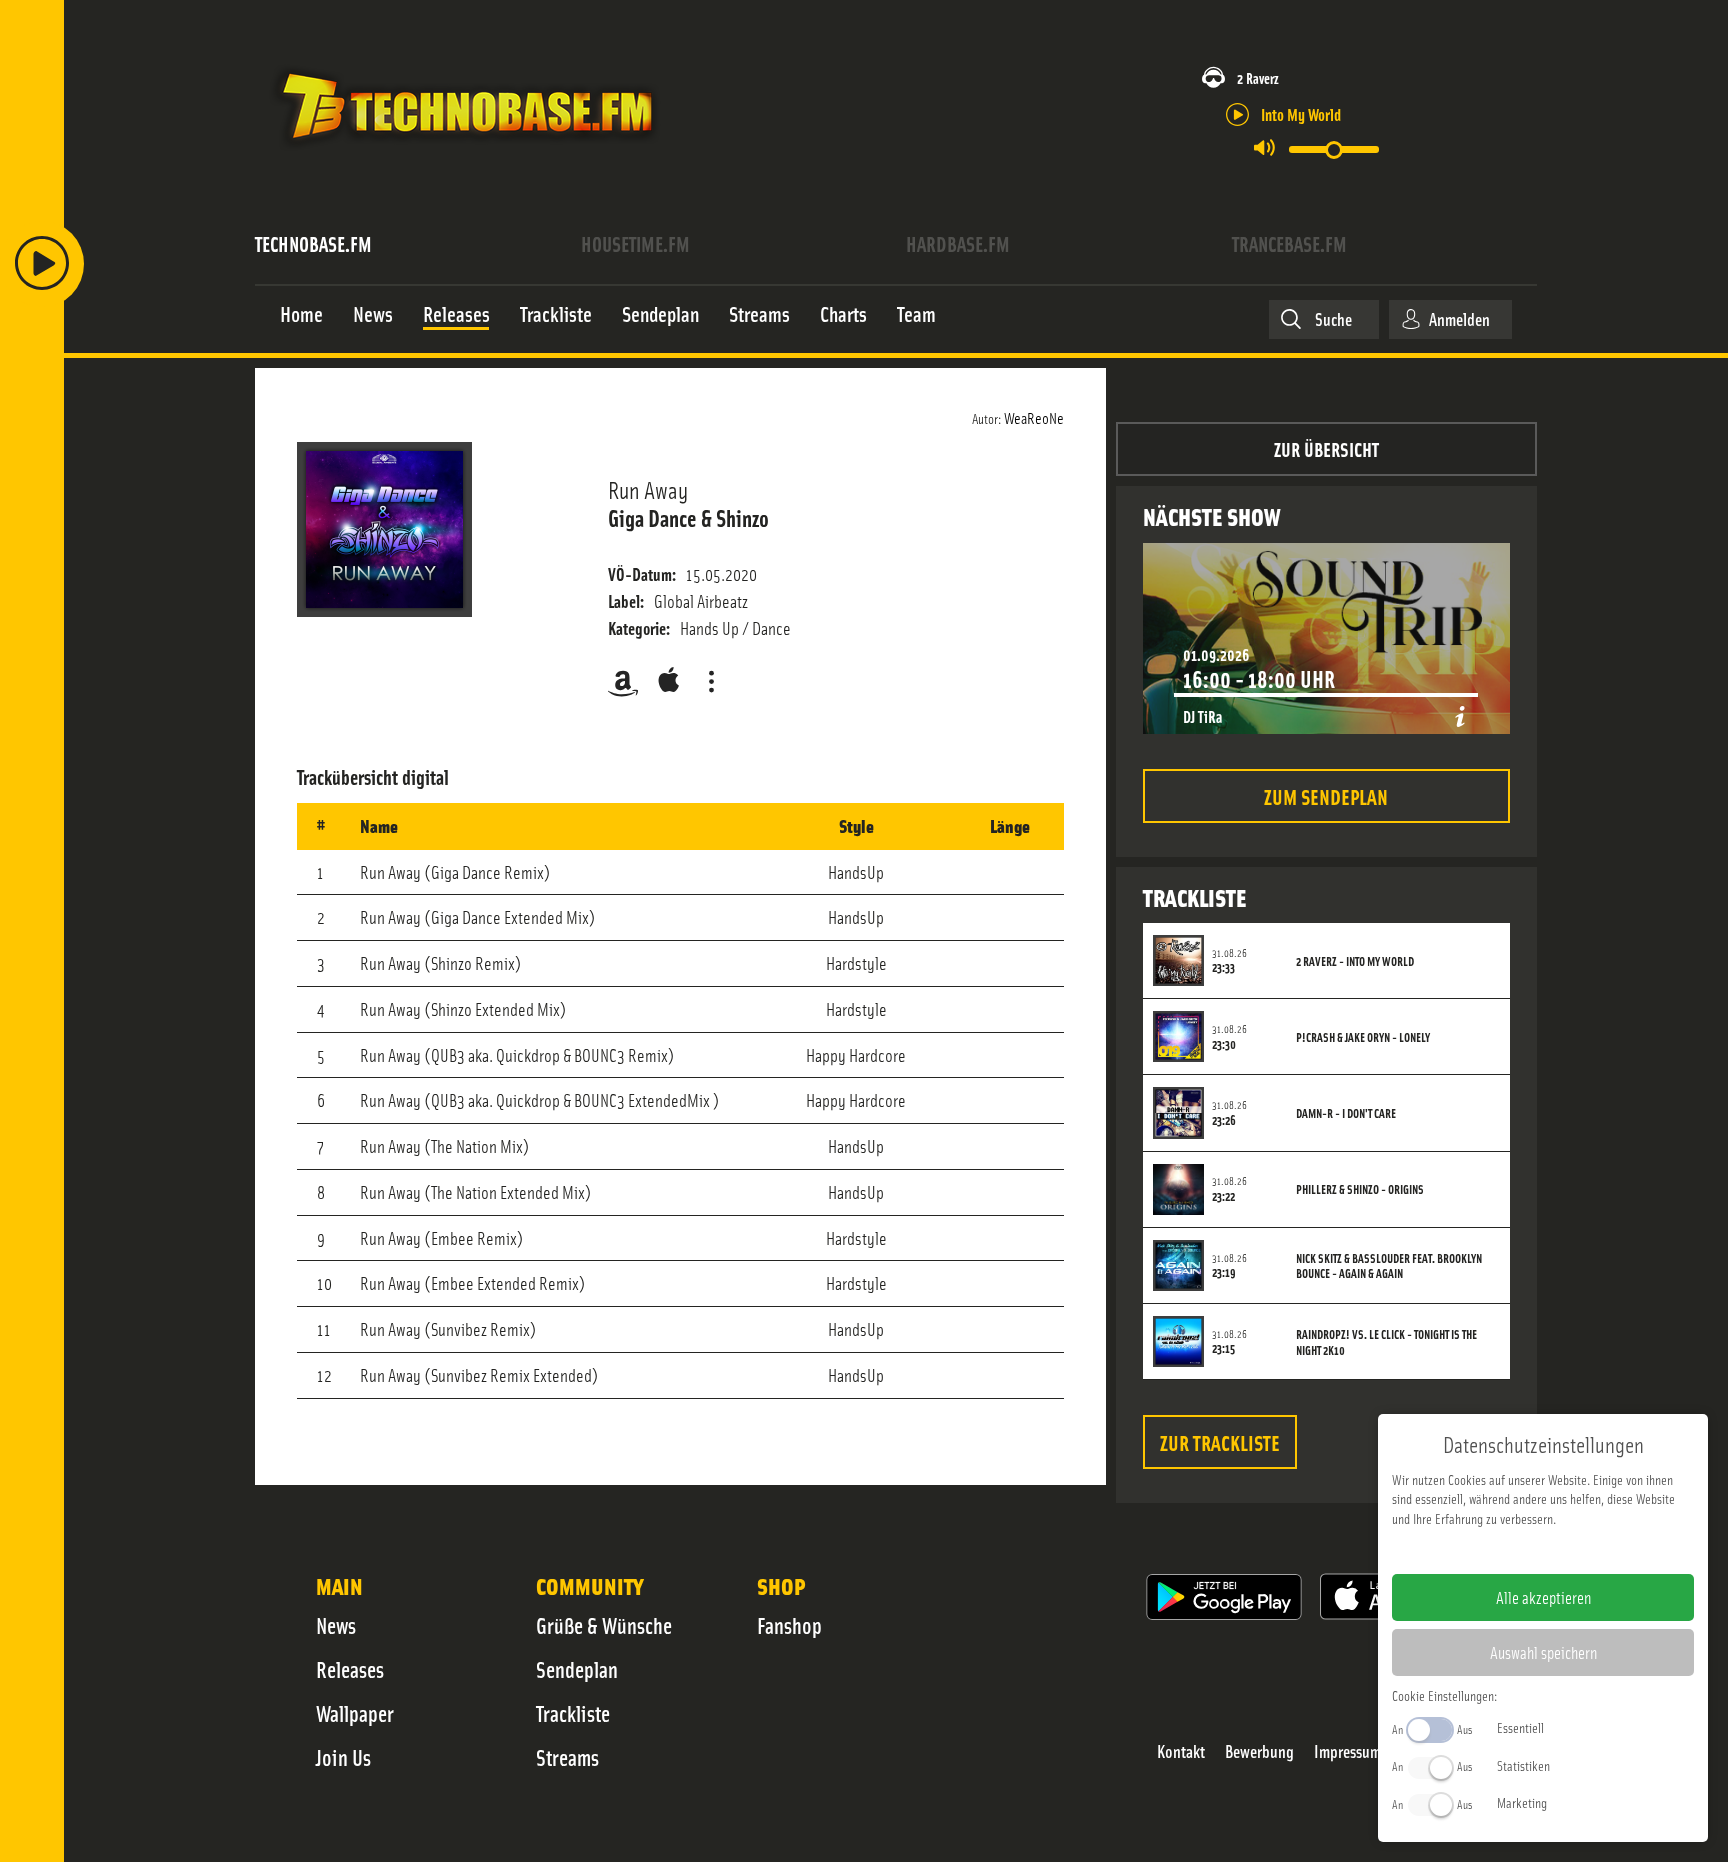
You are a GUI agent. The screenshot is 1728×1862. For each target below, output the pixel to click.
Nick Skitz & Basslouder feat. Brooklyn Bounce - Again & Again (1389, 1266)
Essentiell (1520, 1727)
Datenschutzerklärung (1577, 1550)
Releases (350, 1669)
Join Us (343, 1757)
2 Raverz (1258, 77)
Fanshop (789, 1625)
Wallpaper (355, 1713)
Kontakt (1181, 1751)
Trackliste (573, 1713)
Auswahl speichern (1543, 1652)
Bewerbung (1259, 1751)
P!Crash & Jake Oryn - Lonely (1363, 1037)
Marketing (1522, 1802)
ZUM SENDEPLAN (1326, 795)
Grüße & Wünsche (604, 1625)
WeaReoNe (1034, 417)
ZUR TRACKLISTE (1220, 1441)
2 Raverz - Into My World (1355, 961)
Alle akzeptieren (1543, 1597)
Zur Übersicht (1326, 448)
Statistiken (1523, 1765)
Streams (567, 1757)
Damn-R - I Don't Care (1346, 1113)
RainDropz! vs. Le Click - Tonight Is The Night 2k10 (1386, 1342)
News (336, 1625)
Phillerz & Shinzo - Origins (1360, 1189)
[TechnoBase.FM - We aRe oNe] (465, 153)
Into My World (1301, 113)
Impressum (1347, 1751)
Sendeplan (577, 1669)
